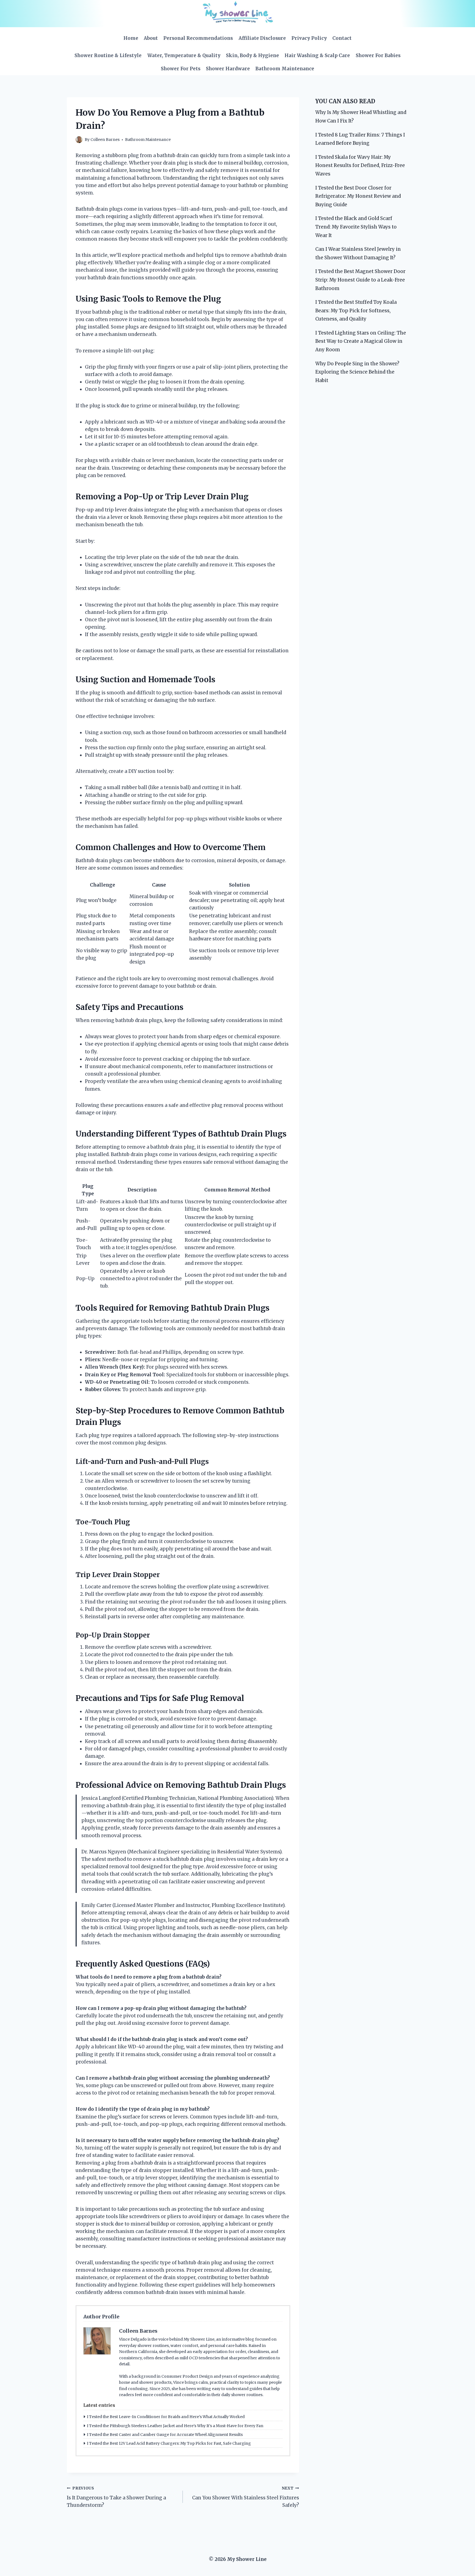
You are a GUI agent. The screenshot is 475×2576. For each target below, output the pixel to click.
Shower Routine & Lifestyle (108, 55)
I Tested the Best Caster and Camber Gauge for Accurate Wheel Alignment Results (165, 2435)
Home (131, 38)
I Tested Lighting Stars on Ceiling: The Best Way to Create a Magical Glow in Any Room (361, 341)
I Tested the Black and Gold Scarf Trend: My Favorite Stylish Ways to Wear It (356, 227)
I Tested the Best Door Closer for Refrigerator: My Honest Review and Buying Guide (358, 196)
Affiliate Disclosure (262, 38)
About (151, 38)
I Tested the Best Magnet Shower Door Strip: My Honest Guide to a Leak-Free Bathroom (360, 280)
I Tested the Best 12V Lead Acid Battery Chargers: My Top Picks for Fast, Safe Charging (169, 2443)
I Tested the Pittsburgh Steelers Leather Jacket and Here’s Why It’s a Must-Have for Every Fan (175, 2426)
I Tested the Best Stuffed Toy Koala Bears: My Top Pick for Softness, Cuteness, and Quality (356, 310)
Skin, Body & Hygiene (252, 55)
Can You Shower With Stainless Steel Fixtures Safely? (245, 2497)
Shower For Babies (378, 55)
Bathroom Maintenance (285, 69)
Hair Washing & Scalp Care (317, 55)
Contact (342, 38)
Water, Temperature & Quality (184, 55)
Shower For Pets (181, 69)
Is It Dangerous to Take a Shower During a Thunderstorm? (116, 2497)
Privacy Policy (309, 38)
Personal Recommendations (198, 38)
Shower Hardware (228, 69)
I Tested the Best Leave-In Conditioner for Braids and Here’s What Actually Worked (166, 2417)
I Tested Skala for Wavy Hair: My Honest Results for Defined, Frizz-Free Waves (360, 165)
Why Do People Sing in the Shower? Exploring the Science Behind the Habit (357, 372)
